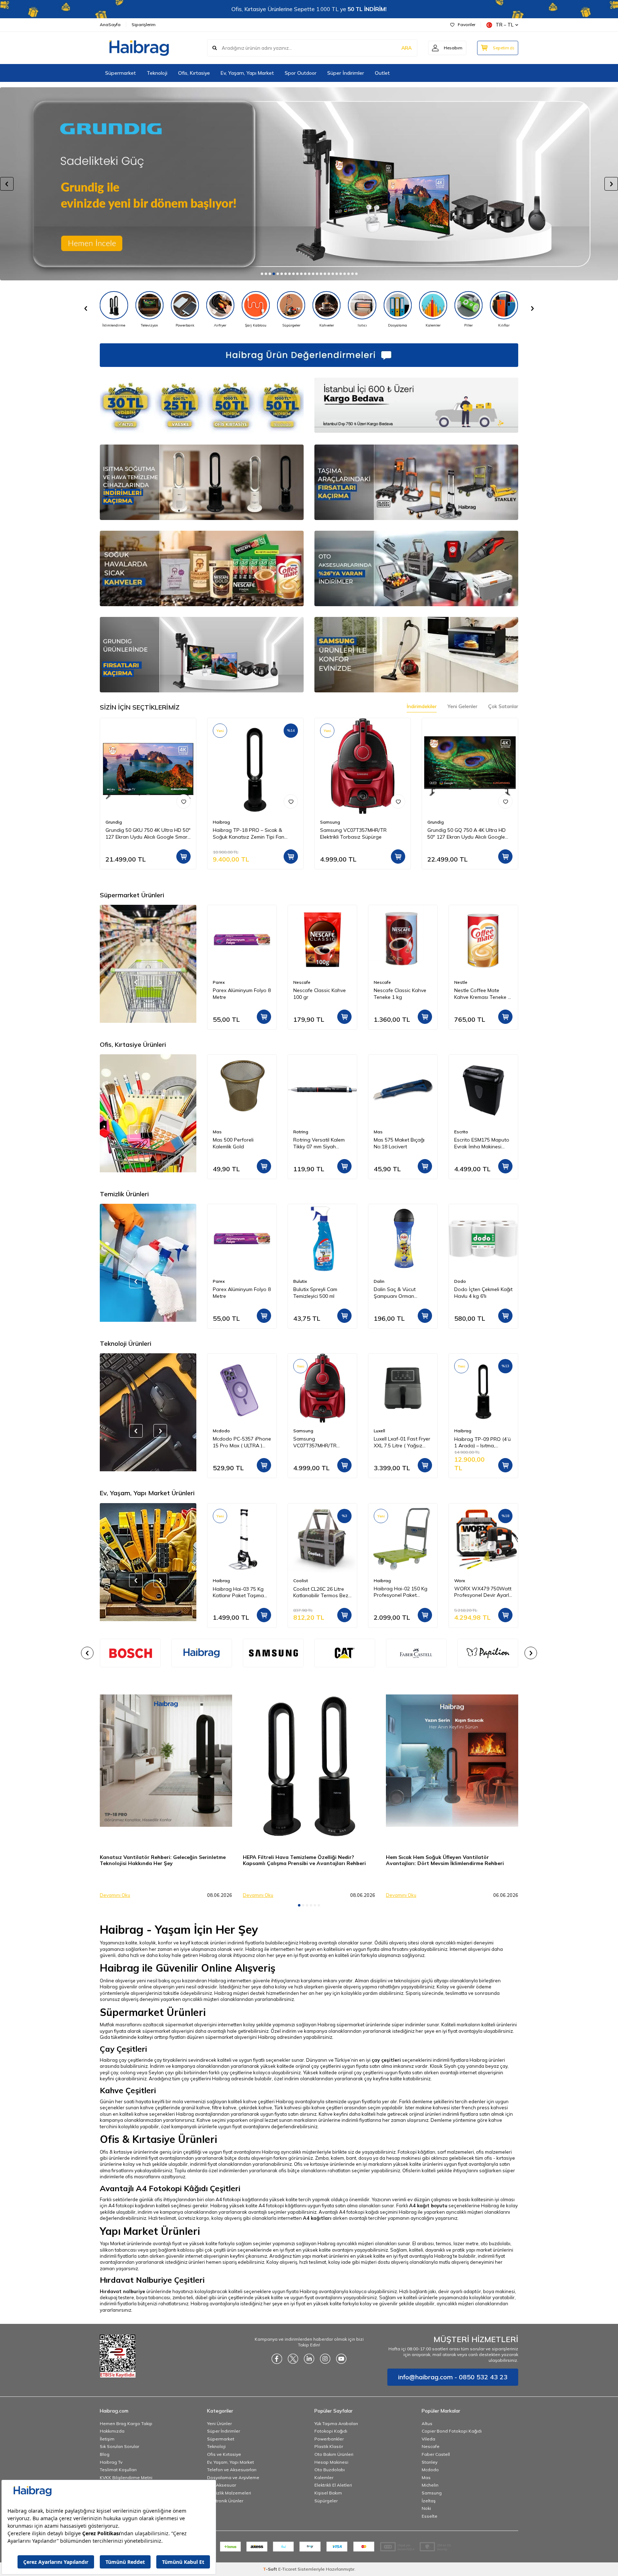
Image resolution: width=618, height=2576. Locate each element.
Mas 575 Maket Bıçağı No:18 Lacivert (319, 1143)
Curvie (460, 1132)
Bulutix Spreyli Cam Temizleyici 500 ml (235, 1293)
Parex (460, 982)
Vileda (428, 2439)
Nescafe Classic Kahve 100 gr (239, 994)
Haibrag (221, 822)
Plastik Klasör (329, 2446)
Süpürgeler (326, 2501)
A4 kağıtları (317, 2218)
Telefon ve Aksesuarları (232, 2470)
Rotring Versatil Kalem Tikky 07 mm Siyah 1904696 (239, 1143)
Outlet (382, 73)
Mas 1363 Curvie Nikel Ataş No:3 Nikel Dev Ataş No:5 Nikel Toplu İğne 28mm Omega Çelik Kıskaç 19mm (482, 1143)
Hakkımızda (112, 2431)
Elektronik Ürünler (225, 2501)
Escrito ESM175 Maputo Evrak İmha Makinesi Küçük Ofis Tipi (401, 1143)
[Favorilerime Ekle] (183, 801)
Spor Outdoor (301, 73)
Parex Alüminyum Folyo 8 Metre (483, 994)
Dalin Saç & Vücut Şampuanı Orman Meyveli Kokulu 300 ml (318, 1293)
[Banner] (202, 1653)
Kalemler (324, 2477)
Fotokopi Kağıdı (331, 2431)
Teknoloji (157, 73)
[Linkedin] (309, 2359)
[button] (262, 274)
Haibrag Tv (111, 2462)
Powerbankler (329, 2439)
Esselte (430, 2516)
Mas (298, 1132)
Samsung (330, 822)
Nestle (380, 982)
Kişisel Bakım (328, 2493)
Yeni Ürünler (219, 2423)
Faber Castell (436, 2454)
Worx (379, 1581)
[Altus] (309, 184)
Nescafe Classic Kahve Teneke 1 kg (320, 994)
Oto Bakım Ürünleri (334, 2454)
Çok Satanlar (503, 706)
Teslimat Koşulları (118, 2470)
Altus (427, 2423)
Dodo (380, 1281)
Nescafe (221, 982)
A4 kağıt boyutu (428, 2205)
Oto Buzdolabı (330, 2470)
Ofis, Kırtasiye (194, 73)
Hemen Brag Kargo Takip (126, 2423)
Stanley (430, 2462)
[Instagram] (325, 2359)
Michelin (430, 2485)
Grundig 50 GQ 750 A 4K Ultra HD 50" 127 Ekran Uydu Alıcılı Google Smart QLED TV (467, 834)
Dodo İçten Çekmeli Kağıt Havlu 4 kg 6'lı (403, 1293)
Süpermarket (121, 73)
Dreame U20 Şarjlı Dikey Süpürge (482, 1442)
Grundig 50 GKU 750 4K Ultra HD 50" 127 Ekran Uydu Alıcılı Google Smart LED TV (148, 834)
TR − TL (505, 25)
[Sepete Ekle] (183, 857)
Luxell (299, 1431)
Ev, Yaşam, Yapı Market (247, 73)
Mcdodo (430, 2470)
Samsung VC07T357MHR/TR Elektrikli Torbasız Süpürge (353, 833)
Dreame (462, 1431)
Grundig (114, 822)
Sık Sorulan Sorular (119, 2446)
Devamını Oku (115, 1895)
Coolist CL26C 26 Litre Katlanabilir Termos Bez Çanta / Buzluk (240, 1592)
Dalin (299, 1281)
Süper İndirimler (346, 73)
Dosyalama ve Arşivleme (233, 2477)
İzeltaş (429, 2501)
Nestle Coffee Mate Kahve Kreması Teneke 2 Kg (402, 994)
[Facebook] (277, 2359)
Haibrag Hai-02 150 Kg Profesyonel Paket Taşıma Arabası (320, 1592)
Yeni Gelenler (462, 706)
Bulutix (220, 1281)
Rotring (220, 1132)
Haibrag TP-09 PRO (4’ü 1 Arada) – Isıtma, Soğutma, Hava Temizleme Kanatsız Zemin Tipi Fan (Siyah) (402, 1443)
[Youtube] (341, 2359)
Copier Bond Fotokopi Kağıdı (452, 2431)
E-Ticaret (287, 2569)
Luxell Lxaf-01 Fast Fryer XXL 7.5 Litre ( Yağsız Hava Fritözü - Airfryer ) (322, 1443)
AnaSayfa (110, 24)
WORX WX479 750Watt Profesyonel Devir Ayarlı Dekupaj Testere (402, 1592)
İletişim (107, 2439)
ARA (406, 48)
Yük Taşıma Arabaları (336, 2423)
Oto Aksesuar (222, 2485)
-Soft (271, 2569)
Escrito (381, 1132)
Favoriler (467, 24)
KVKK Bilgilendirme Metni (126, 2477)
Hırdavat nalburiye (122, 2291)
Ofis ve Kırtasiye (224, 2454)
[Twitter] (293, 2359)
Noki (426, 2508)
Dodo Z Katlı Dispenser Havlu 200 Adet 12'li (481, 1293)
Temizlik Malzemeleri (229, 2493)
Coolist (220, 1581)
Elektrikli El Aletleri (333, 2485)
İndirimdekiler (422, 706)
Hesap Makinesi (331, 2462)
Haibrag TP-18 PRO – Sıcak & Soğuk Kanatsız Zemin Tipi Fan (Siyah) (249, 834)
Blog (105, 2454)
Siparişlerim (144, 24)
